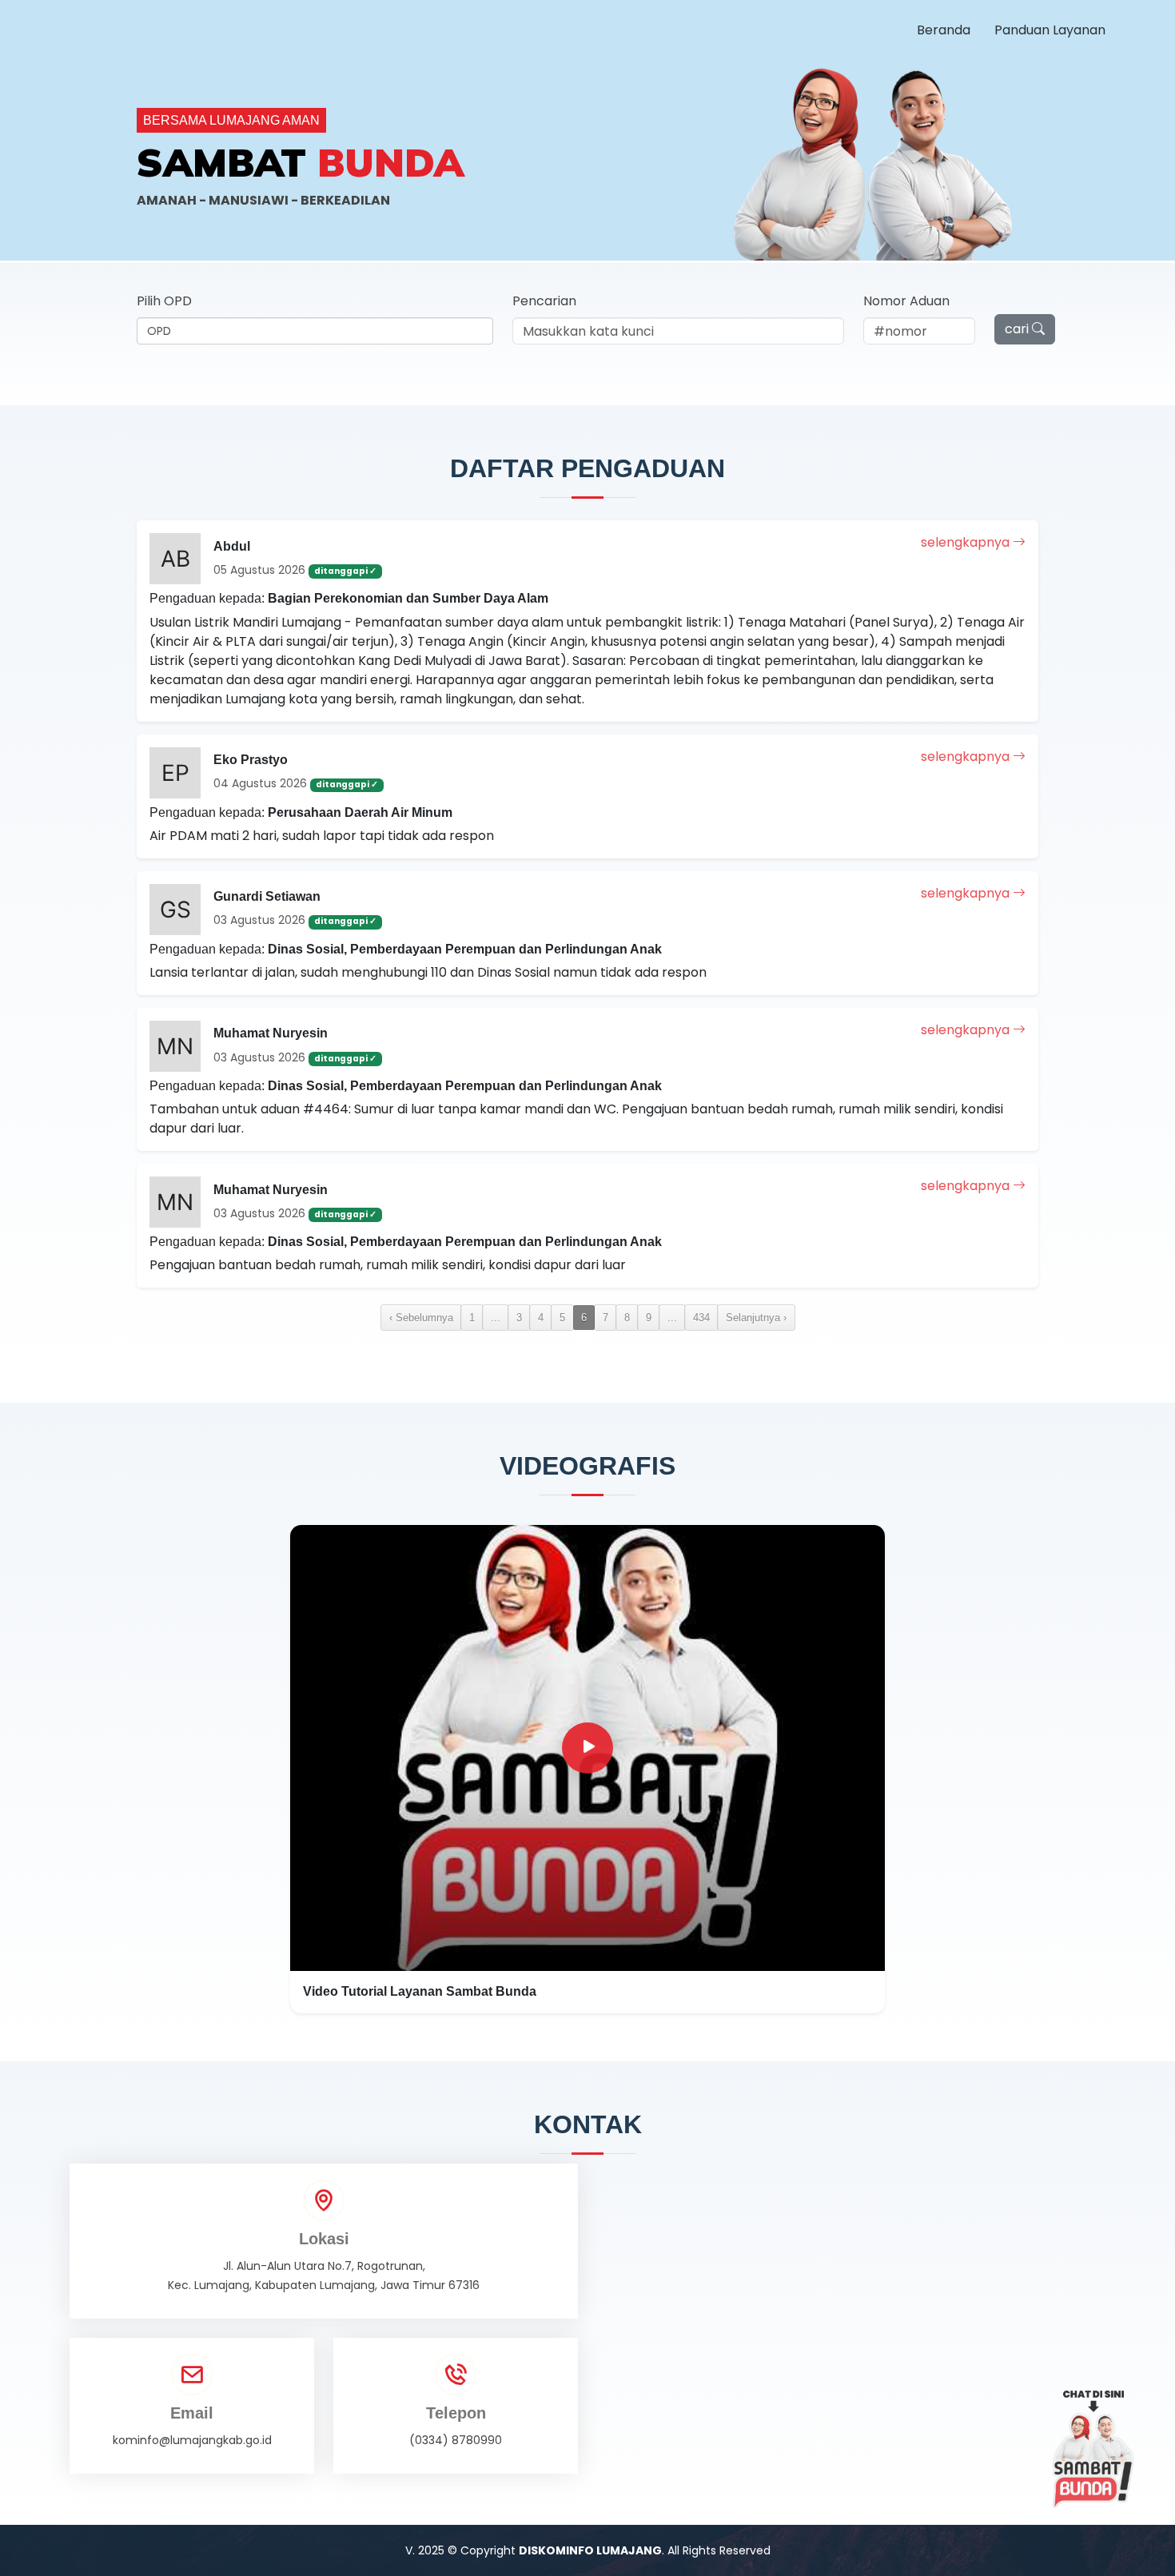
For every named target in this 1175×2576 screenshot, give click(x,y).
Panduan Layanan (1050, 30)
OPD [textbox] (159, 331)
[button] (587, 1769)
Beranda (944, 30)
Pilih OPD (164, 301)
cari (1018, 329)
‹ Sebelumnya (421, 1318)
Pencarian (544, 301)
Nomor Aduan (906, 301)
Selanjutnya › (756, 1318)
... (496, 1318)
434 (701, 1318)
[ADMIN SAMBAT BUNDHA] (1093, 2449)
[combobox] (315, 331)
